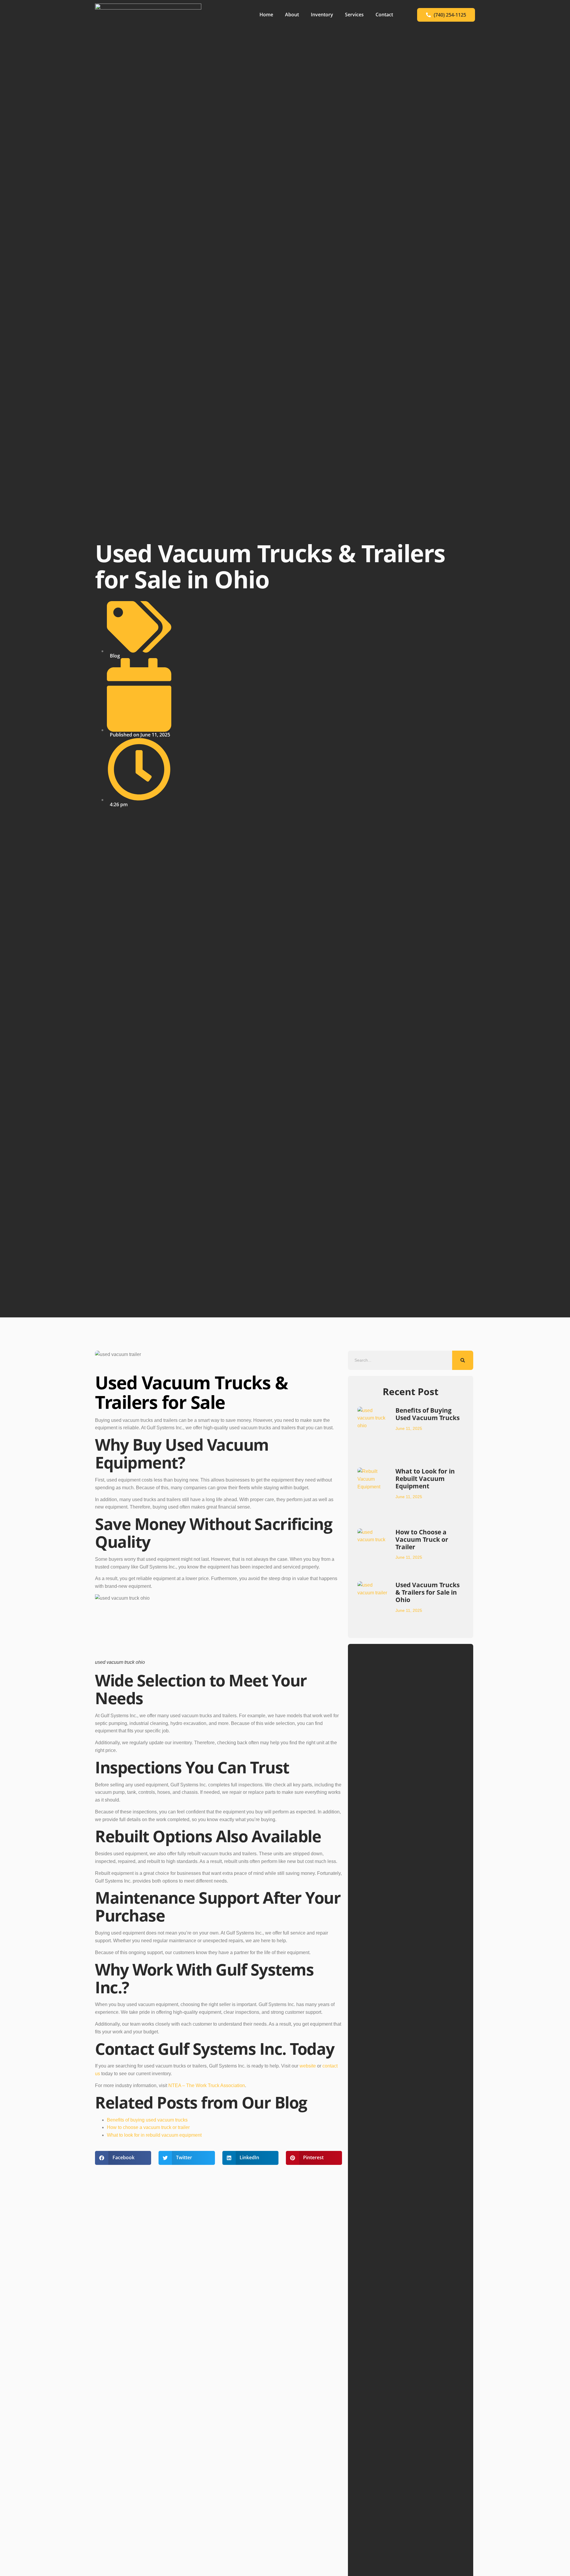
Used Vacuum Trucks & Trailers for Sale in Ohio (427, 1592)
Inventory (322, 15)
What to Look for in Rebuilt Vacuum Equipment (425, 1479)
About (292, 15)
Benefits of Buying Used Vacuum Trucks (427, 1414)
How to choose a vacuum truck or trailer (148, 2127)
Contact (384, 15)
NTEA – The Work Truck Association (207, 2085)
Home (266, 15)
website (308, 2066)
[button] (123, 2158)
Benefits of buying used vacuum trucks (147, 2120)
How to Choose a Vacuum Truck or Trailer (422, 1539)
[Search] (463, 1360)
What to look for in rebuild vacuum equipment (154, 2135)
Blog (115, 656)
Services (354, 15)
